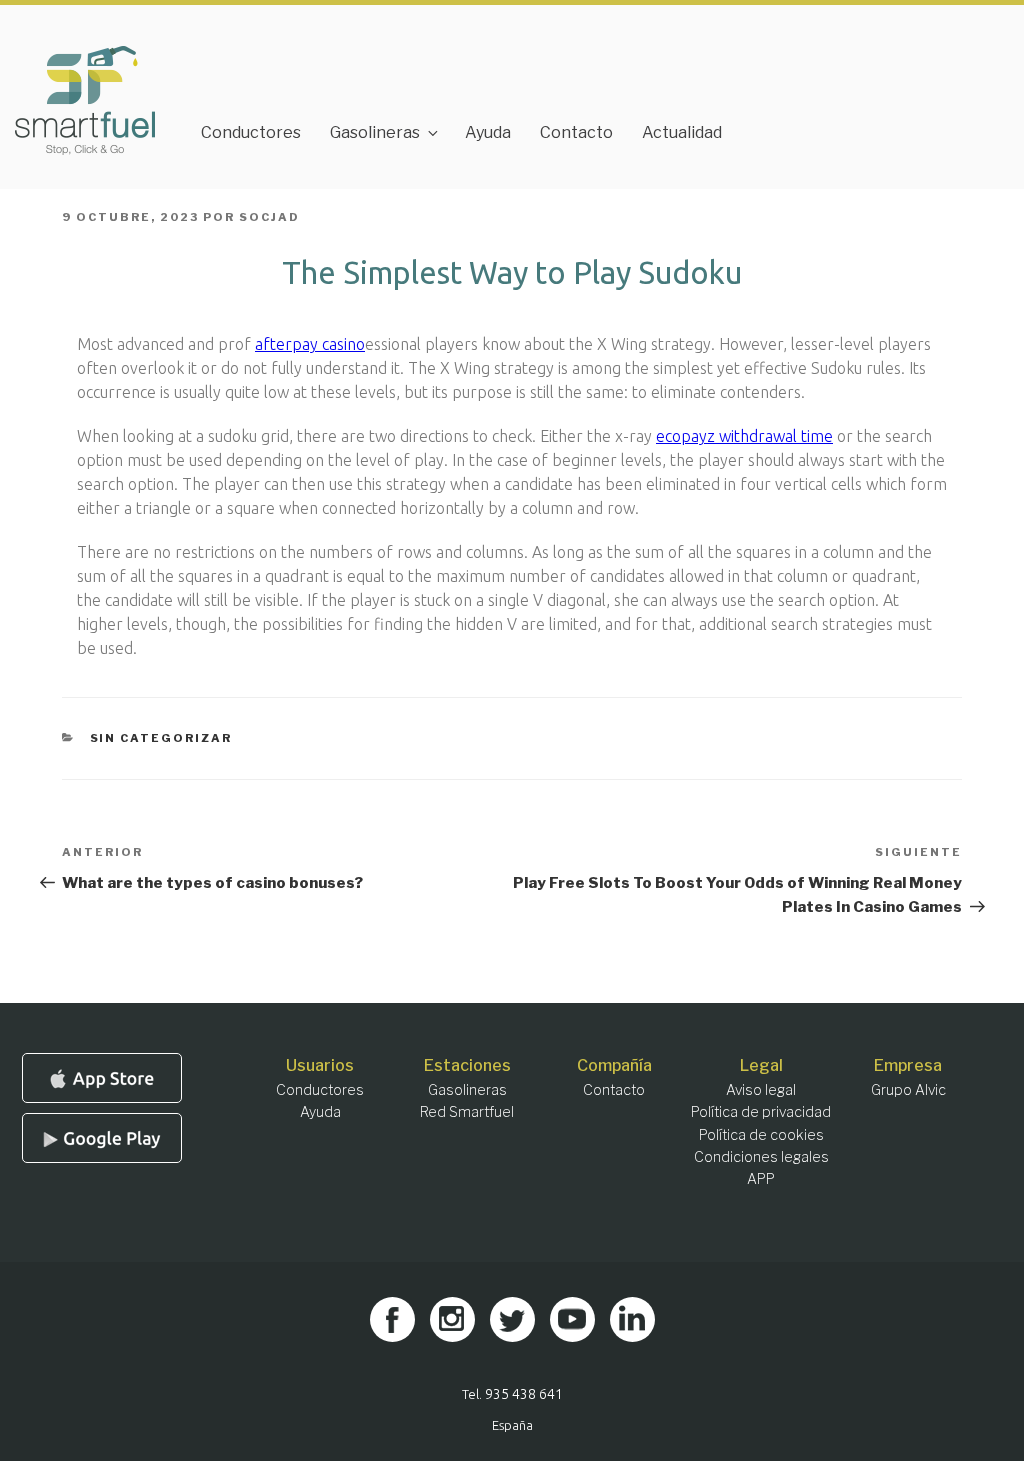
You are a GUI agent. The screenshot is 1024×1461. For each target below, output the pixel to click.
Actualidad (682, 132)
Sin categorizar (161, 738)
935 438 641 (524, 1394)
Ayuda (488, 132)
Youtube (572, 1319)
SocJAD (269, 217)
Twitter (512, 1319)
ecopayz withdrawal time (744, 436)
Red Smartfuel (467, 1111)
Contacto (576, 132)
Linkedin (632, 1319)
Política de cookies (761, 1134)
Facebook (392, 1319)
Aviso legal (761, 1089)
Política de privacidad (761, 1111)
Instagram (452, 1319)
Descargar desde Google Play (102, 1138)
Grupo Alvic (908, 1089)
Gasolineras (375, 132)
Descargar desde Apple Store (102, 1078)
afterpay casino (310, 344)
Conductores (251, 132)
